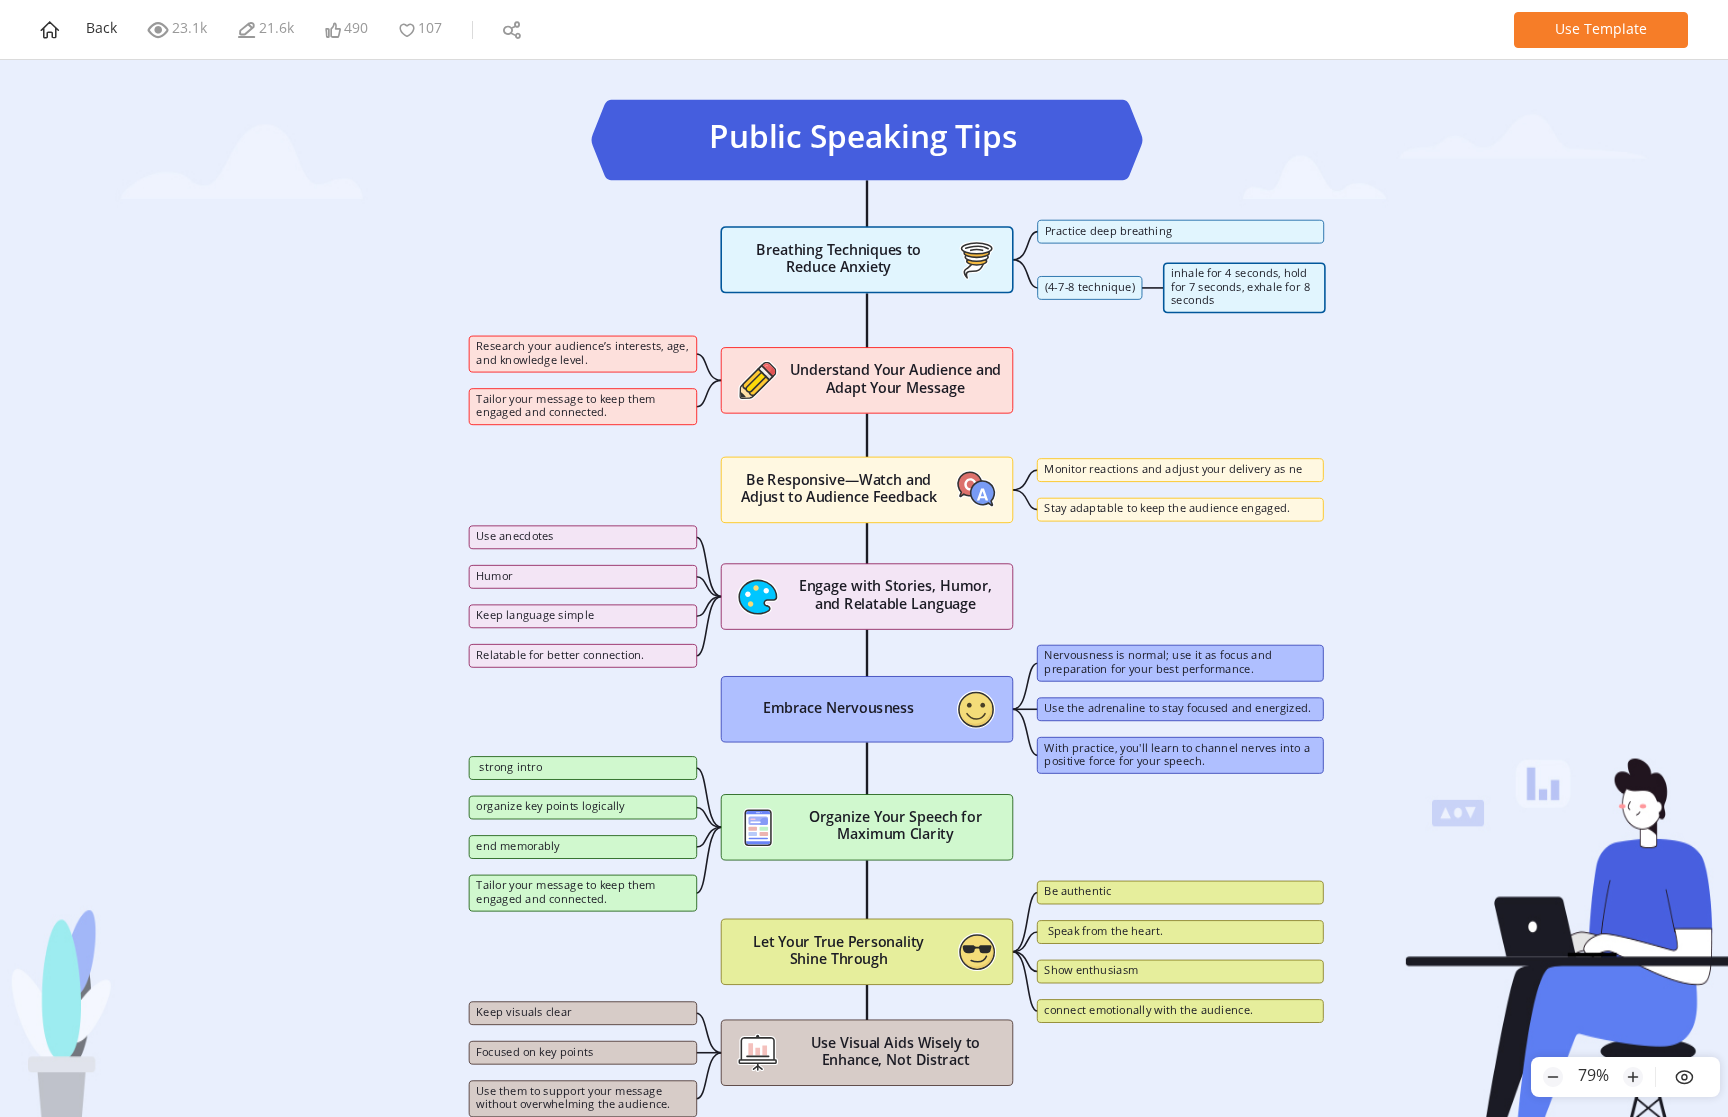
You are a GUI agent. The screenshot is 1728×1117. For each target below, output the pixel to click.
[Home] (52, 30)
